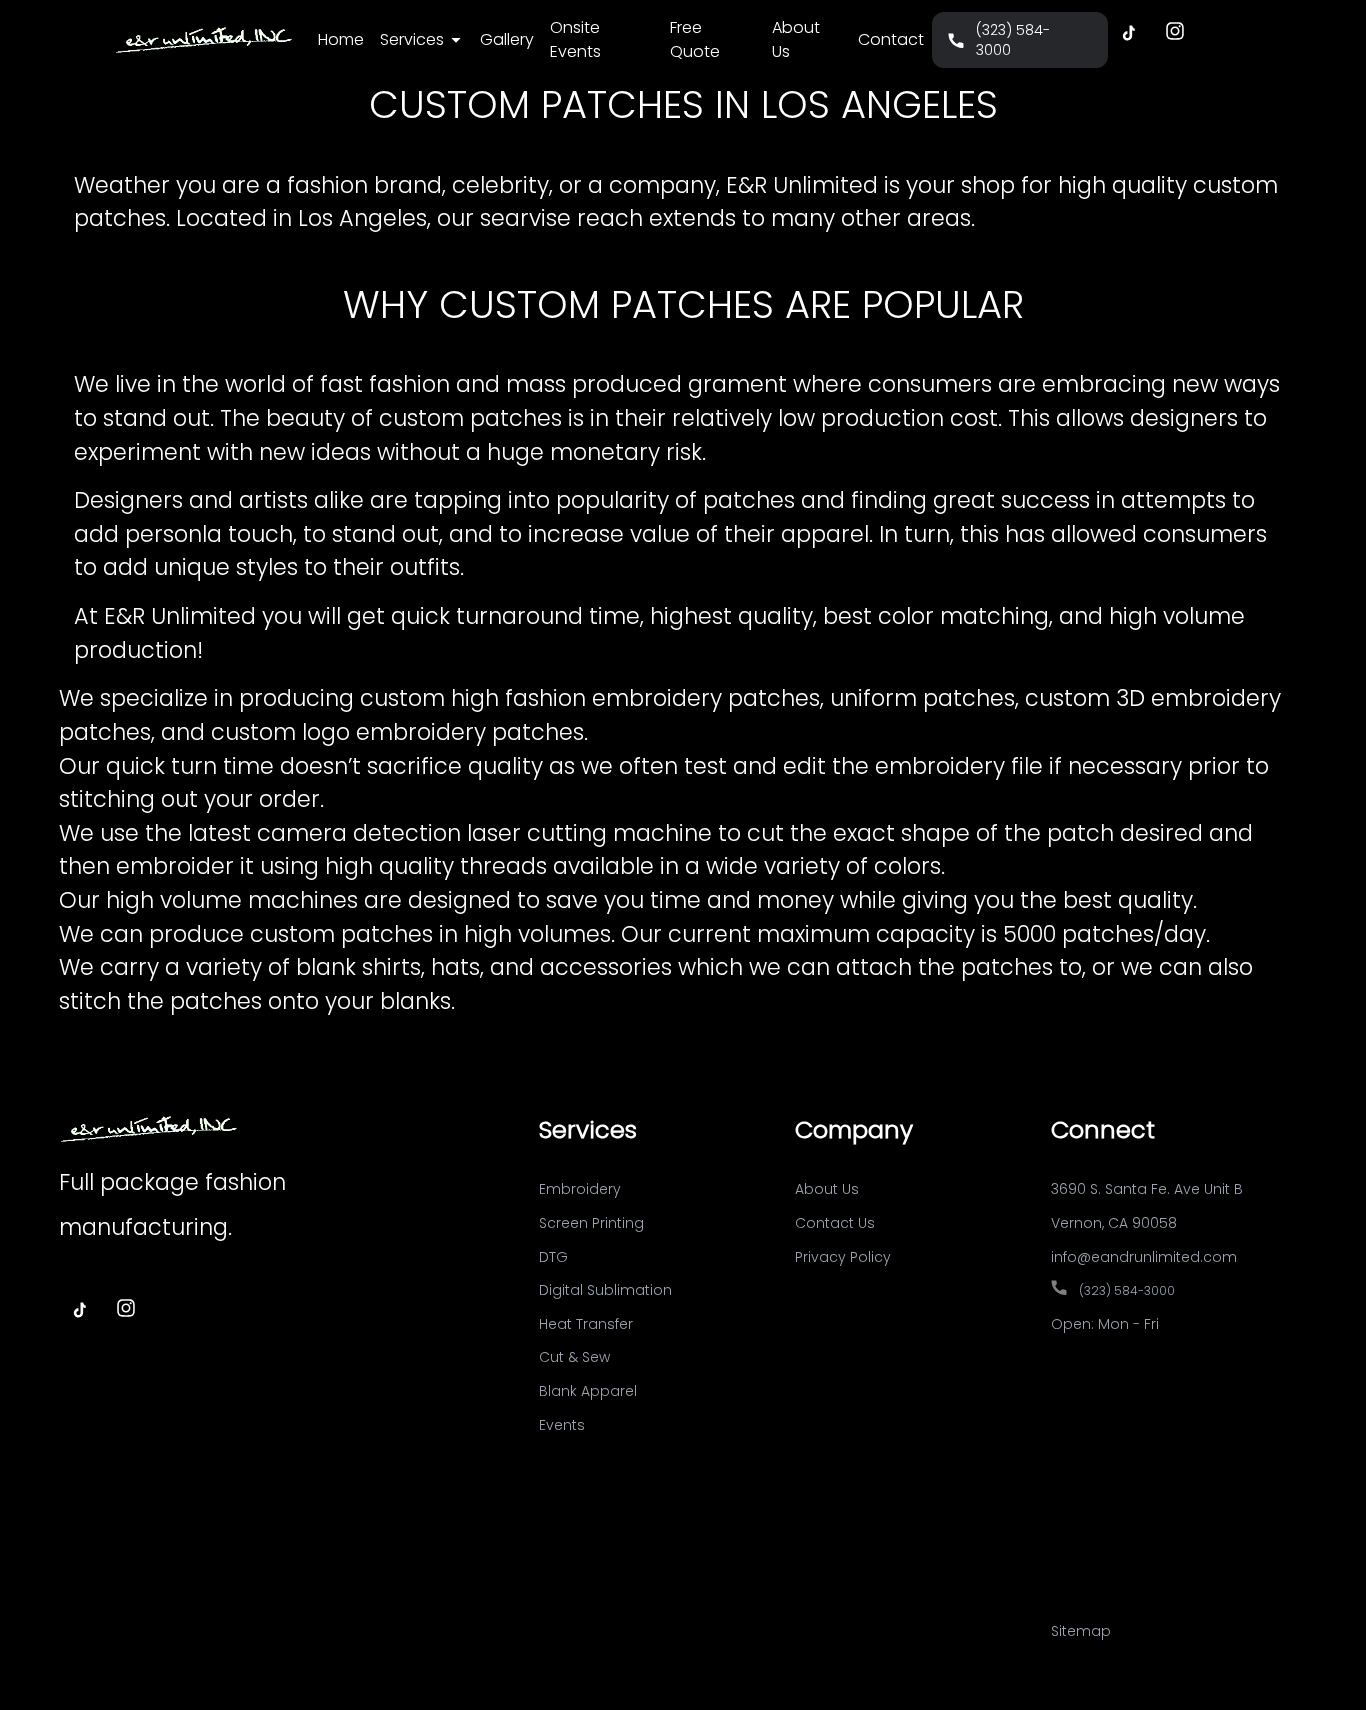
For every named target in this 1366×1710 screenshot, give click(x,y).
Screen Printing (591, 1223)
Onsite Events (575, 39)
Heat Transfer (586, 1324)
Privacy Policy (843, 1257)
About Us (796, 39)
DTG (553, 1257)
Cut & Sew (574, 1357)
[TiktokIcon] (1128, 32)
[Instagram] (1176, 32)
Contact (891, 39)
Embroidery (580, 1189)
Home (341, 39)
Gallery (507, 39)
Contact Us (835, 1223)
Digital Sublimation (605, 1290)
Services (412, 39)
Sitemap (1081, 1631)
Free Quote (695, 39)
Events (562, 1425)
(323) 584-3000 (1013, 40)
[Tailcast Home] (204, 39)
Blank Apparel (588, 1391)
